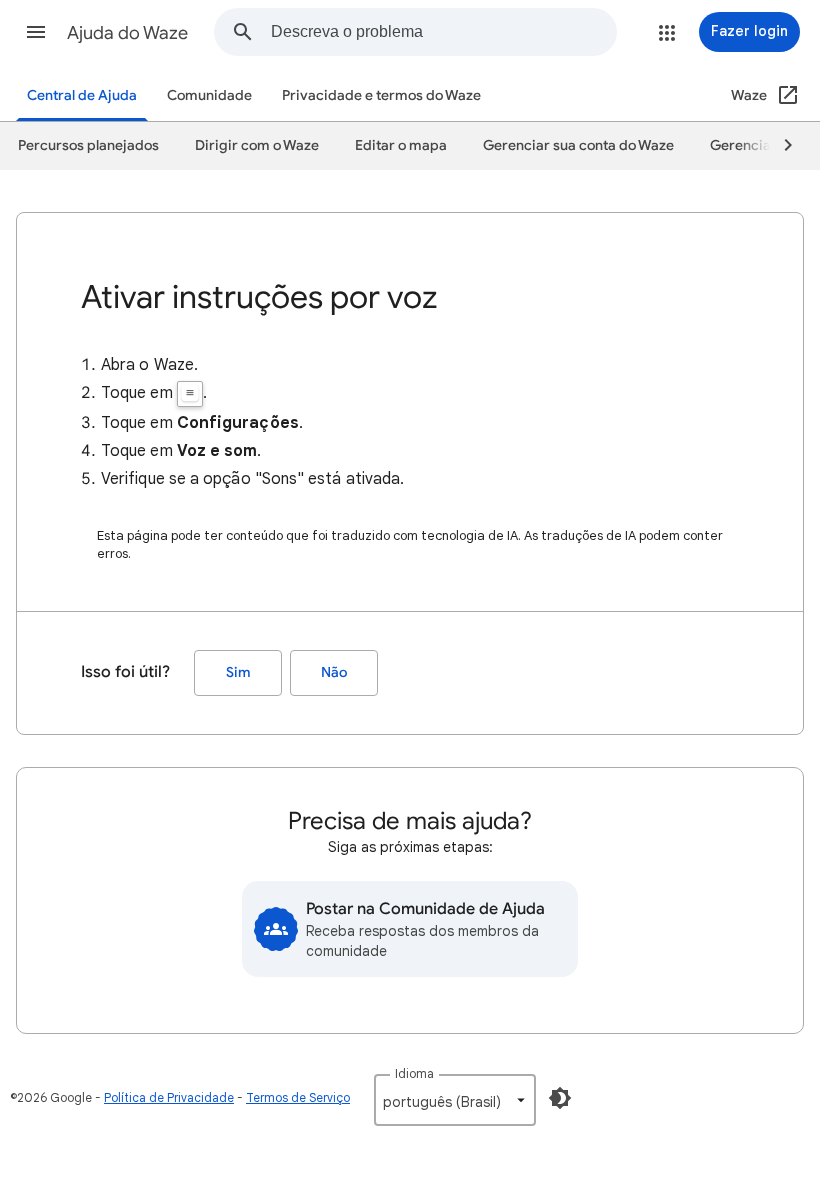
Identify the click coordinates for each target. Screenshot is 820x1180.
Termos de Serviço (298, 1097)
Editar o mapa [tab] (401, 145)
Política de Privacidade (169, 1097)
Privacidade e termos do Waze (381, 95)
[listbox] (455, 1100)
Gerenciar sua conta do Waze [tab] (578, 145)
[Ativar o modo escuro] (560, 1098)
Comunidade (209, 95)
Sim (238, 672)
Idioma (414, 1073)
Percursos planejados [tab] (88, 145)
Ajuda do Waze (127, 33)
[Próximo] (779, 146)
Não (334, 672)
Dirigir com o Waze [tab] (257, 145)
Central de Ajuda (82, 95)
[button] (36, 32)
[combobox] (443, 32)
